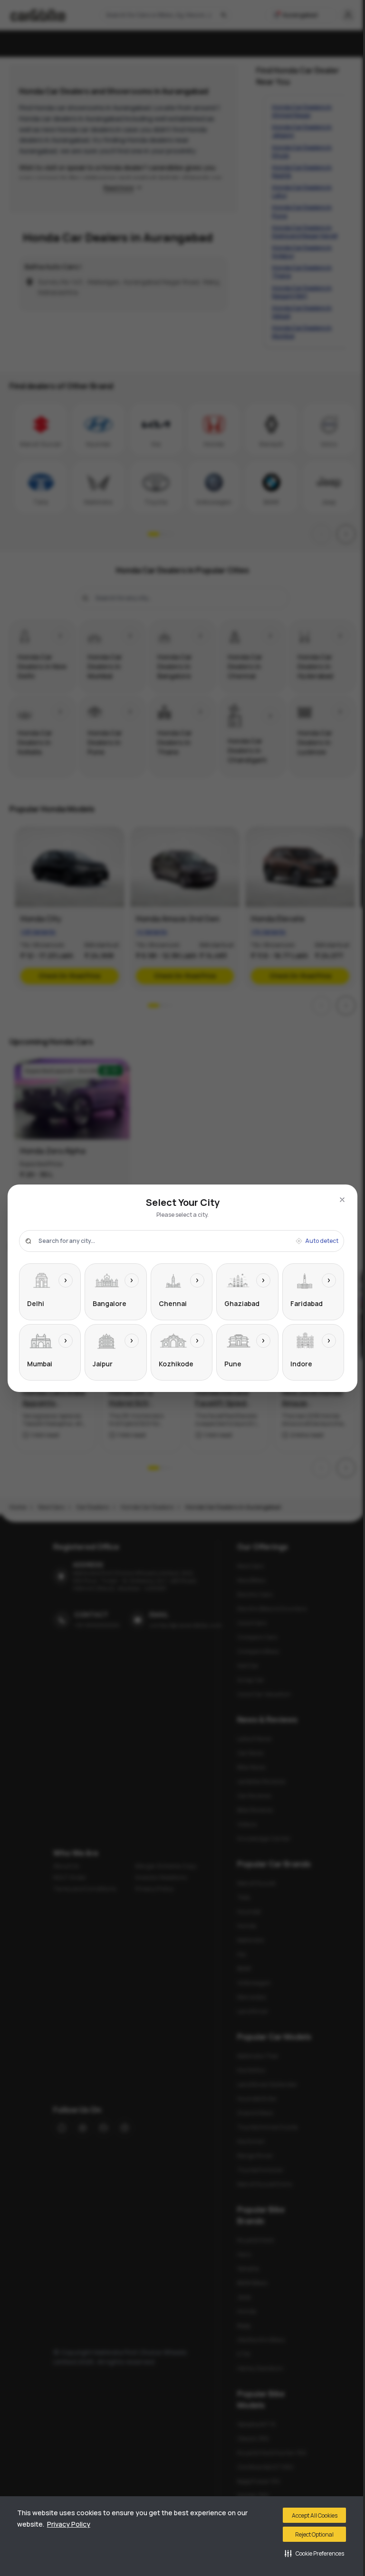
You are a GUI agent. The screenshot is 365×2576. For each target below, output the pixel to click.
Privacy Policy (69, 2524)
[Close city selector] (342, 1200)
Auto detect (322, 1241)
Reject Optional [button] (314, 2534)
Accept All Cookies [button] (315, 2515)
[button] (314, 2553)
